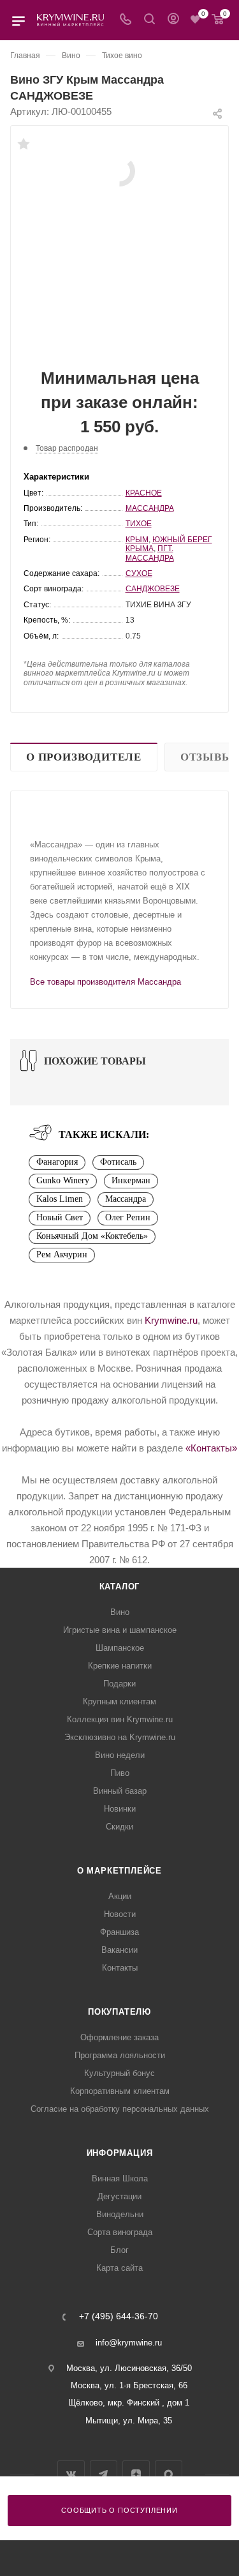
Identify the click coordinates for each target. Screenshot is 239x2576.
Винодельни (120, 2214)
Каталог (120, 1587)
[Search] (149, 20)
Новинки (120, 1809)
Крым (137, 540)
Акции (120, 1896)
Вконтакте (71, 2474)
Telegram (104, 2474)
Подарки (119, 1684)
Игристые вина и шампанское (120, 1630)
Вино (120, 1612)
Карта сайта (119, 2268)
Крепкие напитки (120, 1666)
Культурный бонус (119, 2073)
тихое (139, 524)
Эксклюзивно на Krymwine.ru (120, 1737)
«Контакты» (211, 1448)
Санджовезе (153, 589)
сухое (139, 573)
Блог (119, 2250)
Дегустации (119, 2196)
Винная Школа (120, 2178)
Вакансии (119, 1950)
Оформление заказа (119, 2037)
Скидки (119, 1827)
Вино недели (120, 1755)
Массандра (150, 508)
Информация (120, 2153)
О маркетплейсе (119, 1871)
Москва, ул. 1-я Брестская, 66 (129, 2385)
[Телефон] (126, 20)
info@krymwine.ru (129, 2343)
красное (144, 493)
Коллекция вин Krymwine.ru (120, 1719)
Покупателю (119, 2012)
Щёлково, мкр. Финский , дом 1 (129, 2403)
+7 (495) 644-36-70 (119, 2317)
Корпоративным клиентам (120, 2091)
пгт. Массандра (150, 553)
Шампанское (120, 1648)
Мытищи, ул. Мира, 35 (129, 2421)
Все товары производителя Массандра (105, 982)
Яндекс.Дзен (136, 2474)
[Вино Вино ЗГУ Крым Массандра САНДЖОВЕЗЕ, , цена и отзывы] (120, 170)
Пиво (120, 1773)
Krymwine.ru (171, 1320)
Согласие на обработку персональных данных (120, 2109)
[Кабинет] (173, 20)
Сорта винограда (120, 2232)
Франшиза (119, 1932)
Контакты (120, 1968)
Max (169, 2474)
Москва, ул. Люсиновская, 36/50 (129, 2368)
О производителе (84, 757)
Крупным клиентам (119, 1701)
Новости (120, 1914)
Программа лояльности (120, 2055)
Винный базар (120, 1791)
